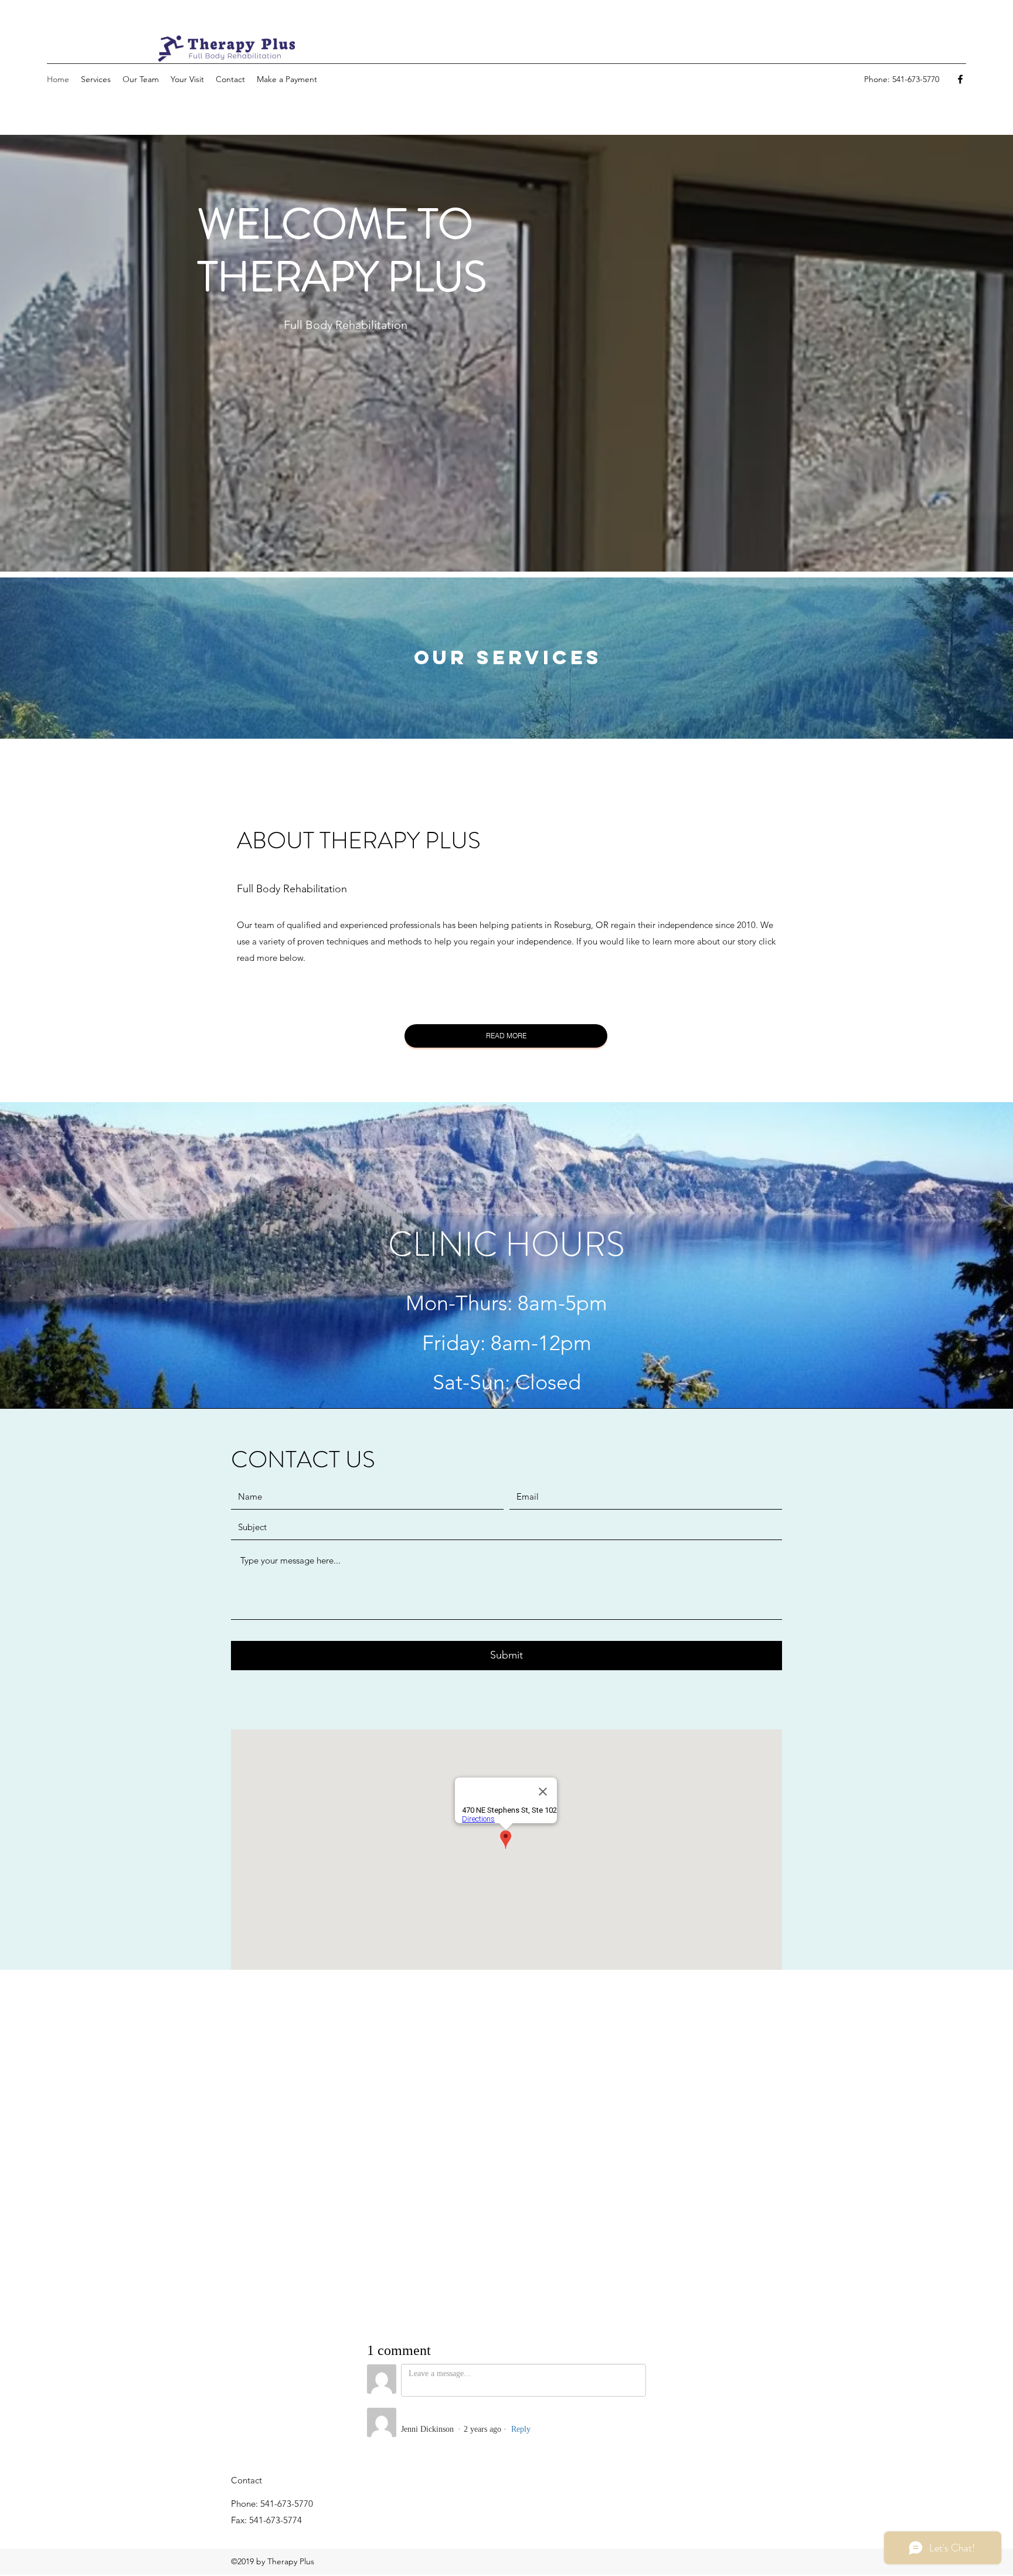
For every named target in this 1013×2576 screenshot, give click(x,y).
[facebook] (960, 79)
